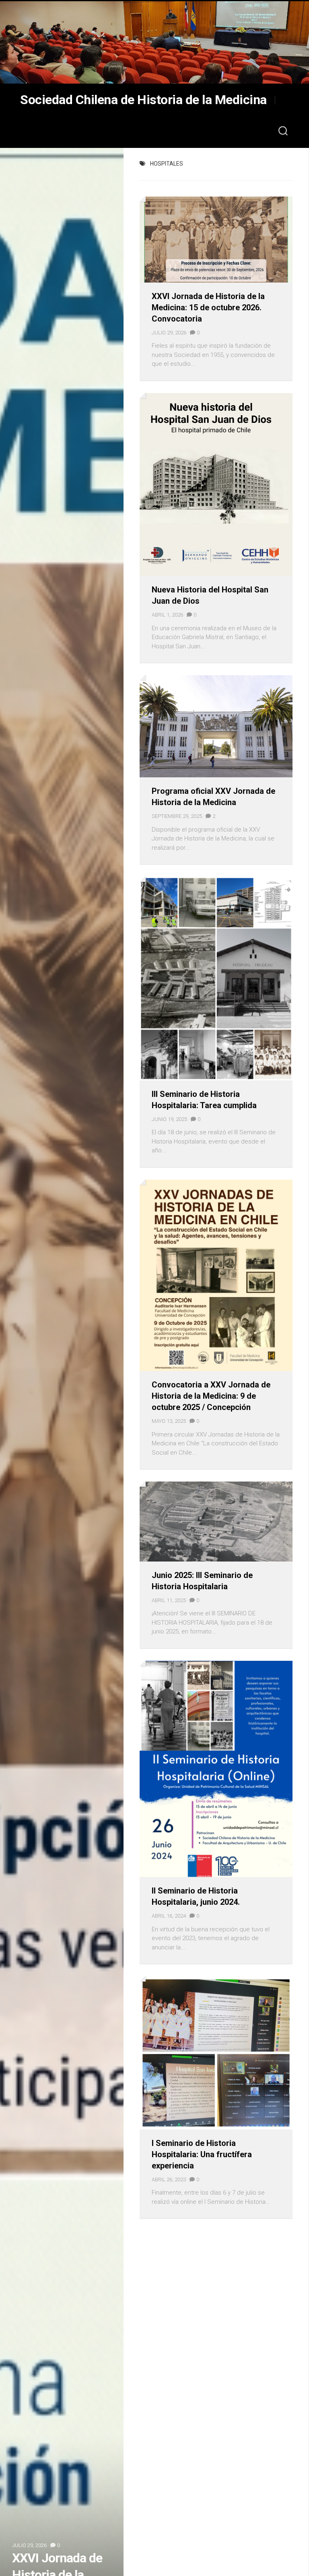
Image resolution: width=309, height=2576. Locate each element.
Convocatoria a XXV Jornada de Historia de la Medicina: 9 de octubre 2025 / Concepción (211, 1396)
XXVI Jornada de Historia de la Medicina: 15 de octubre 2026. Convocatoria (208, 307)
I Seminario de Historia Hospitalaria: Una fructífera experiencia (202, 2154)
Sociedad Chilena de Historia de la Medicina (143, 100)
